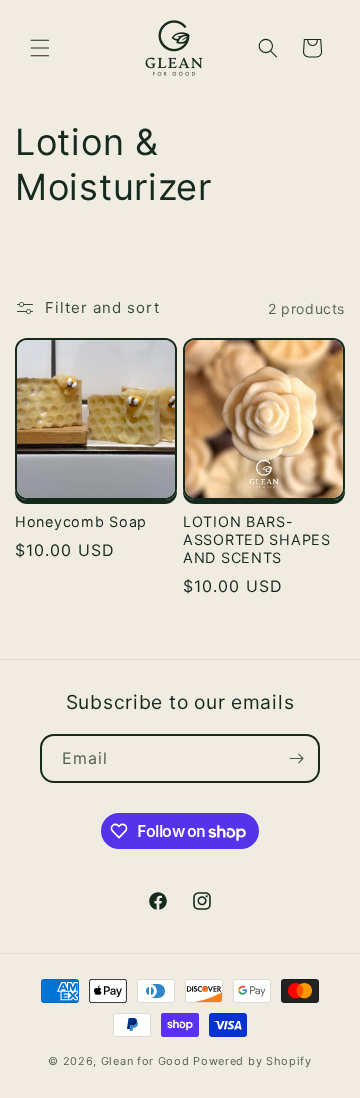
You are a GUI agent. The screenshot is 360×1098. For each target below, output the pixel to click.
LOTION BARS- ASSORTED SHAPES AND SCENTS (257, 539)
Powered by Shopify (252, 1061)
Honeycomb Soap (81, 521)
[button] (40, 48)
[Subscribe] (296, 758)
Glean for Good (145, 1061)
